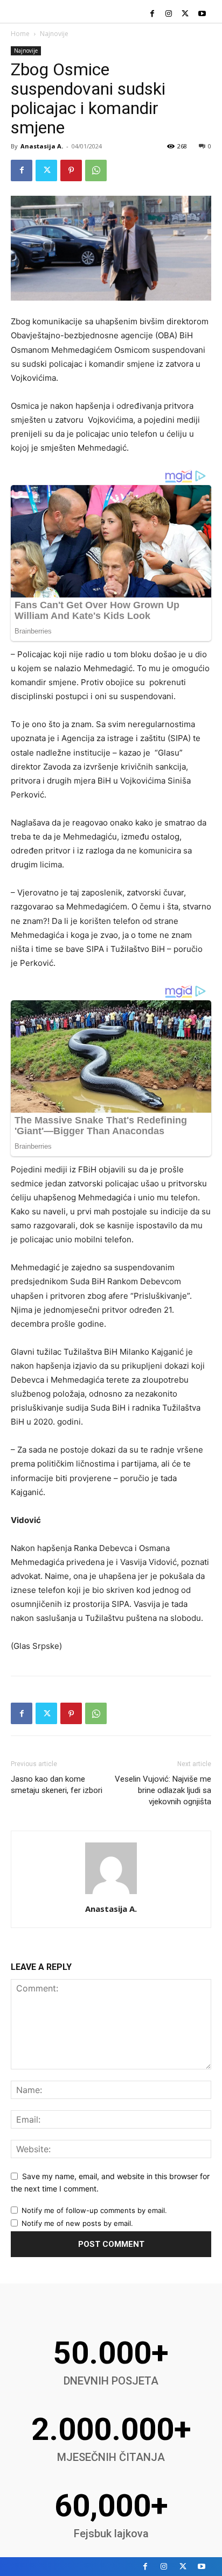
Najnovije (54, 34)
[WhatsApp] (96, 170)
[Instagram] (169, 14)
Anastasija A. (42, 146)
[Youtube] (202, 14)
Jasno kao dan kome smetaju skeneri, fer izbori (57, 1785)
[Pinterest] (71, 170)
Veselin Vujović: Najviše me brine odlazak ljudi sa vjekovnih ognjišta (163, 1790)
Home (20, 34)
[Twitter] (185, 14)
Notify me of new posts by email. (77, 2223)
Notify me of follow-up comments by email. (94, 2210)
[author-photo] (111, 1894)
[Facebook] (152, 14)
